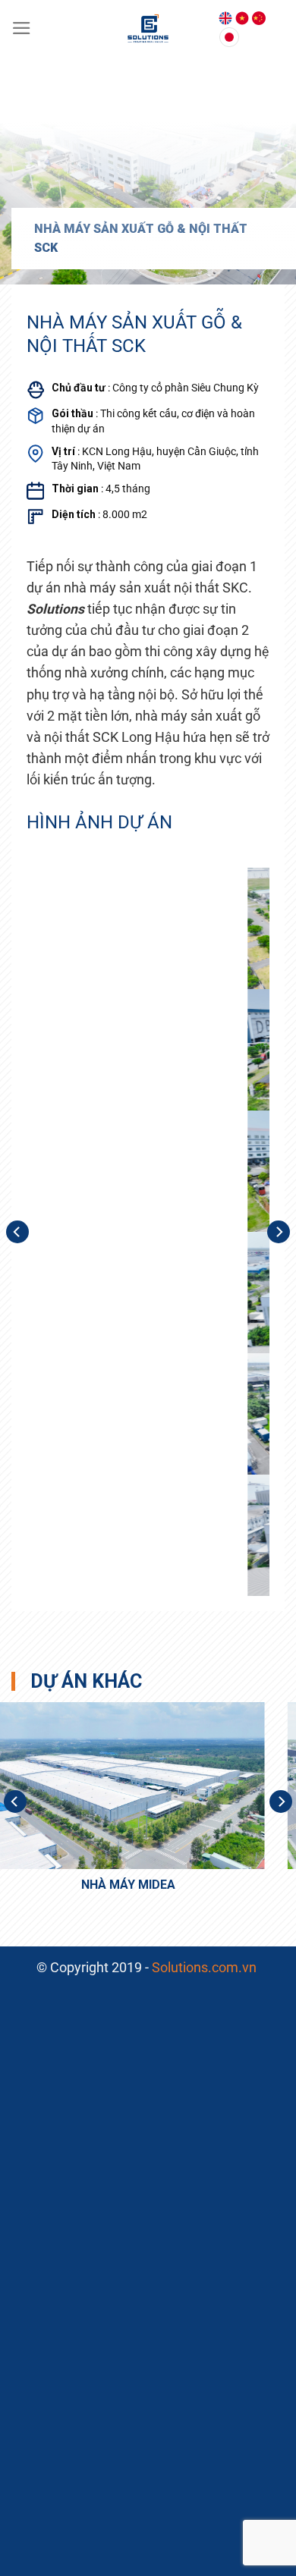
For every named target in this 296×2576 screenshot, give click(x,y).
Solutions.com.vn (206, 1968)
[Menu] (22, 28)
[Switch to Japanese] (229, 37)
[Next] (279, 1232)
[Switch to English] (225, 18)
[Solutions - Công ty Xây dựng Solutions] (148, 28)
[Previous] (17, 1232)
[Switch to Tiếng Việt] (242, 18)
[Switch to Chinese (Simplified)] (259, 18)
